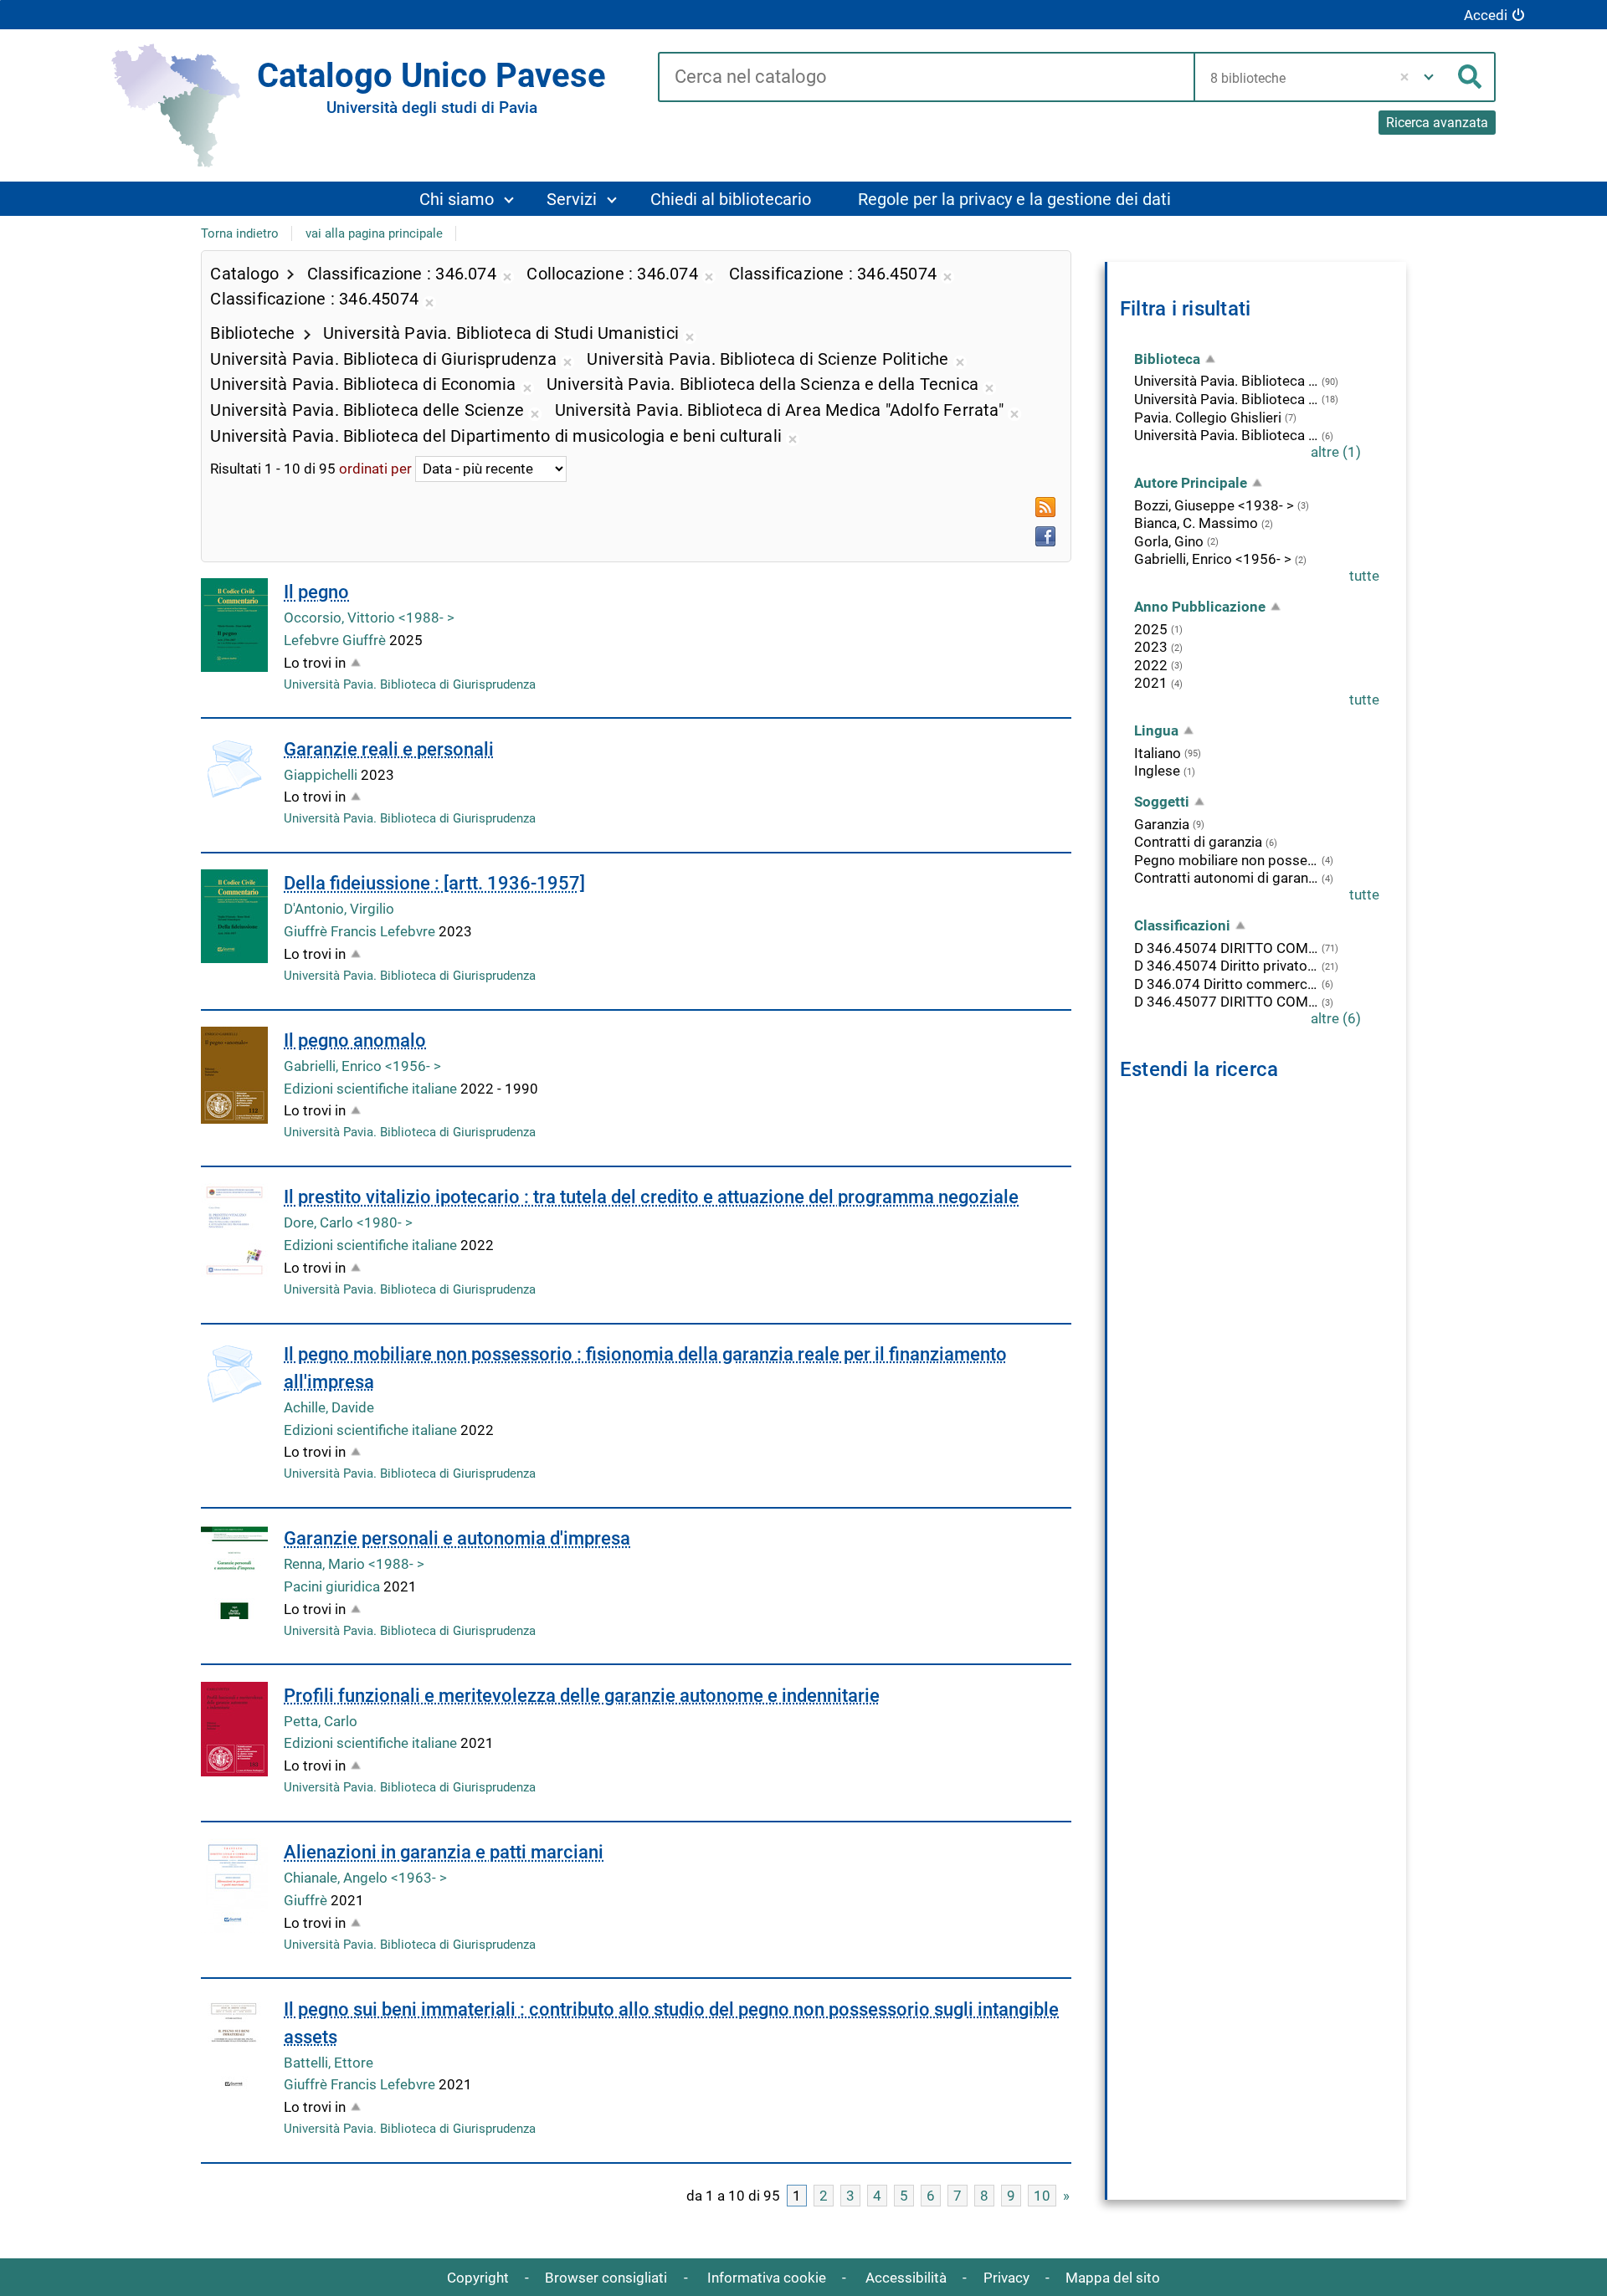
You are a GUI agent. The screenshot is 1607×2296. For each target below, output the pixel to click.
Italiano (1158, 753)
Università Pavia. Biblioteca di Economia (1226, 399)
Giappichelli (322, 775)
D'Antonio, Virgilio (339, 909)
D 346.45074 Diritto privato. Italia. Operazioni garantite (1226, 966)
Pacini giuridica (334, 1586)
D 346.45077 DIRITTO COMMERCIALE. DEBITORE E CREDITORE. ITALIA (1226, 1002)
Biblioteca (1167, 359)
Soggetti (1162, 802)
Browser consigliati (606, 2278)
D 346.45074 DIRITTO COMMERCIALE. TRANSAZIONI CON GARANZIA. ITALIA (1226, 948)
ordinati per (375, 469)
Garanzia (1162, 824)
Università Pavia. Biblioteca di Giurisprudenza (410, 684)
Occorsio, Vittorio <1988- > (369, 618)
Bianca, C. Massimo (1196, 523)
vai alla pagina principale (374, 233)
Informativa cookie (767, 2278)
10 (1042, 2196)
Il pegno (316, 592)
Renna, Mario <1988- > (354, 1564)
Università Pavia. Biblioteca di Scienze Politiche (1226, 435)
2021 (1151, 683)
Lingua (1156, 730)
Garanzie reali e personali (389, 749)
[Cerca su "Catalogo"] (926, 78)
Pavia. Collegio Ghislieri (1208, 418)
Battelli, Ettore (329, 2063)
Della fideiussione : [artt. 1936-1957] (434, 883)
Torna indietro (240, 233)
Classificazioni (1182, 925)
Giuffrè (307, 1900)
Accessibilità (906, 2278)
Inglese (1157, 771)
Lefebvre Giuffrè (336, 640)
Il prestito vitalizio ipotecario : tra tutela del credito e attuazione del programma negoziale (651, 1197)
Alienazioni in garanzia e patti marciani (444, 1852)
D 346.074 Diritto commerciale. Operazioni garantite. (1226, 984)
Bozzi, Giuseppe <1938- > (1214, 505)
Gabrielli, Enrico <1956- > (362, 1066)
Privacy (1006, 2278)
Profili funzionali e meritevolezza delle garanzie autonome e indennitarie (582, 1696)
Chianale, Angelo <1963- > (365, 1878)
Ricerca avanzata (1437, 123)
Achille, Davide (329, 1407)
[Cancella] (1405, 77)
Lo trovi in (315, 663)
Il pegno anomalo (355, 1040)
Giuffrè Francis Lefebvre (361, 931)
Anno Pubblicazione (1200, 607)
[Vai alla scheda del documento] (234, 625)
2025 (1151, 629)
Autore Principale (1191, 483)
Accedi (1486, 15)
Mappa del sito (1113, 2278)
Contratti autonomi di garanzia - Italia (1226, 878)
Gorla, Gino (1169, 541)
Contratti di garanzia (1198, 842)
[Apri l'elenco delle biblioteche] (1429, 77)
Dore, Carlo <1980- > (348, 1222)
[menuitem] (466, 199)
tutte (1364, 576)
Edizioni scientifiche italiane (372, 1089)
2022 (1151, 665)
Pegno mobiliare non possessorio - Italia (1226, 860)
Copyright (478, 2278)
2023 (1151, 647)
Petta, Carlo (321, 1721)
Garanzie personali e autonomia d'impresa (457, 1538)
